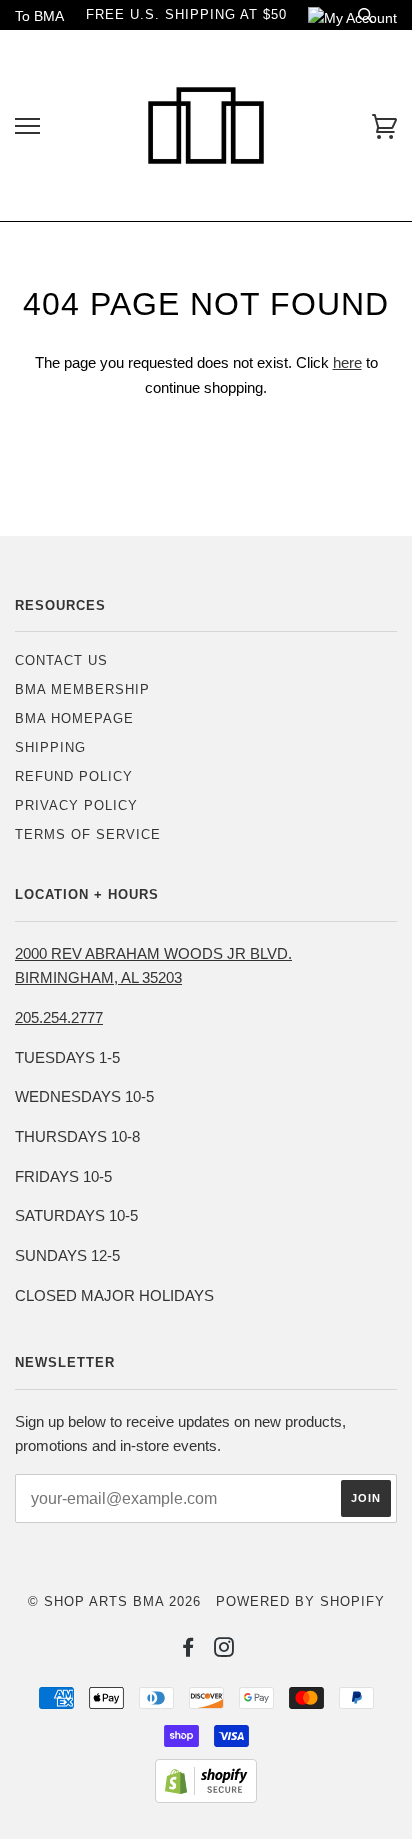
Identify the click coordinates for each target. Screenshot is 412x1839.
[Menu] (27, 126)
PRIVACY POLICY (76, 805)
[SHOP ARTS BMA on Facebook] (188, 1650)
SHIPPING (50, 747)
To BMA (39, 16)
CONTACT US (61, 660)
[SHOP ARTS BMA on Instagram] (224, 1650)
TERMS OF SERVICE (88, 834)
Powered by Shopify (300, 1601)
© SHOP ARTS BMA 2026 (114, 1601)
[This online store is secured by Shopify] (206, 1798)
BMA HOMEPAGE (74, 718)
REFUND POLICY (74, 776)
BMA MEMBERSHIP (82, 689)
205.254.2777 (59, 1017)
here (347, 362)
